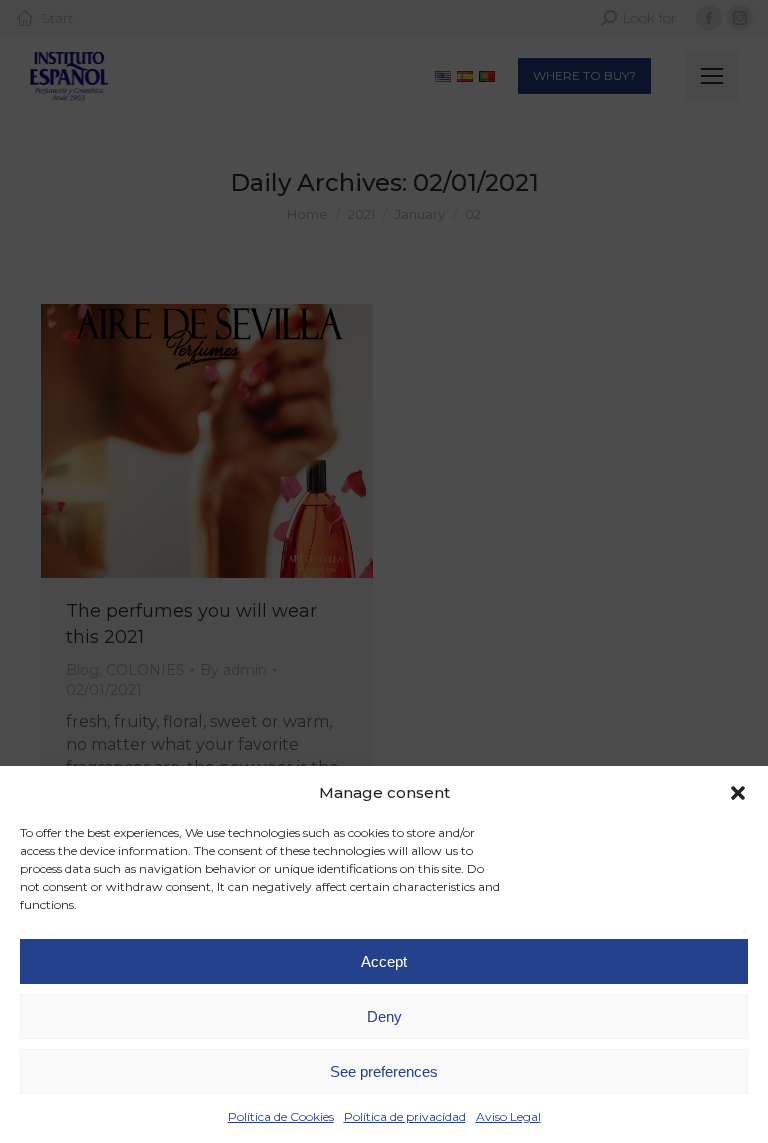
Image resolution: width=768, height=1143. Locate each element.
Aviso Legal (508, 1116)
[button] (738, 793)
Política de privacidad (405, 1116)
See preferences (384, 1071)
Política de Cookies (281, 1116)
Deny (384, 1016)
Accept (384, 961)
